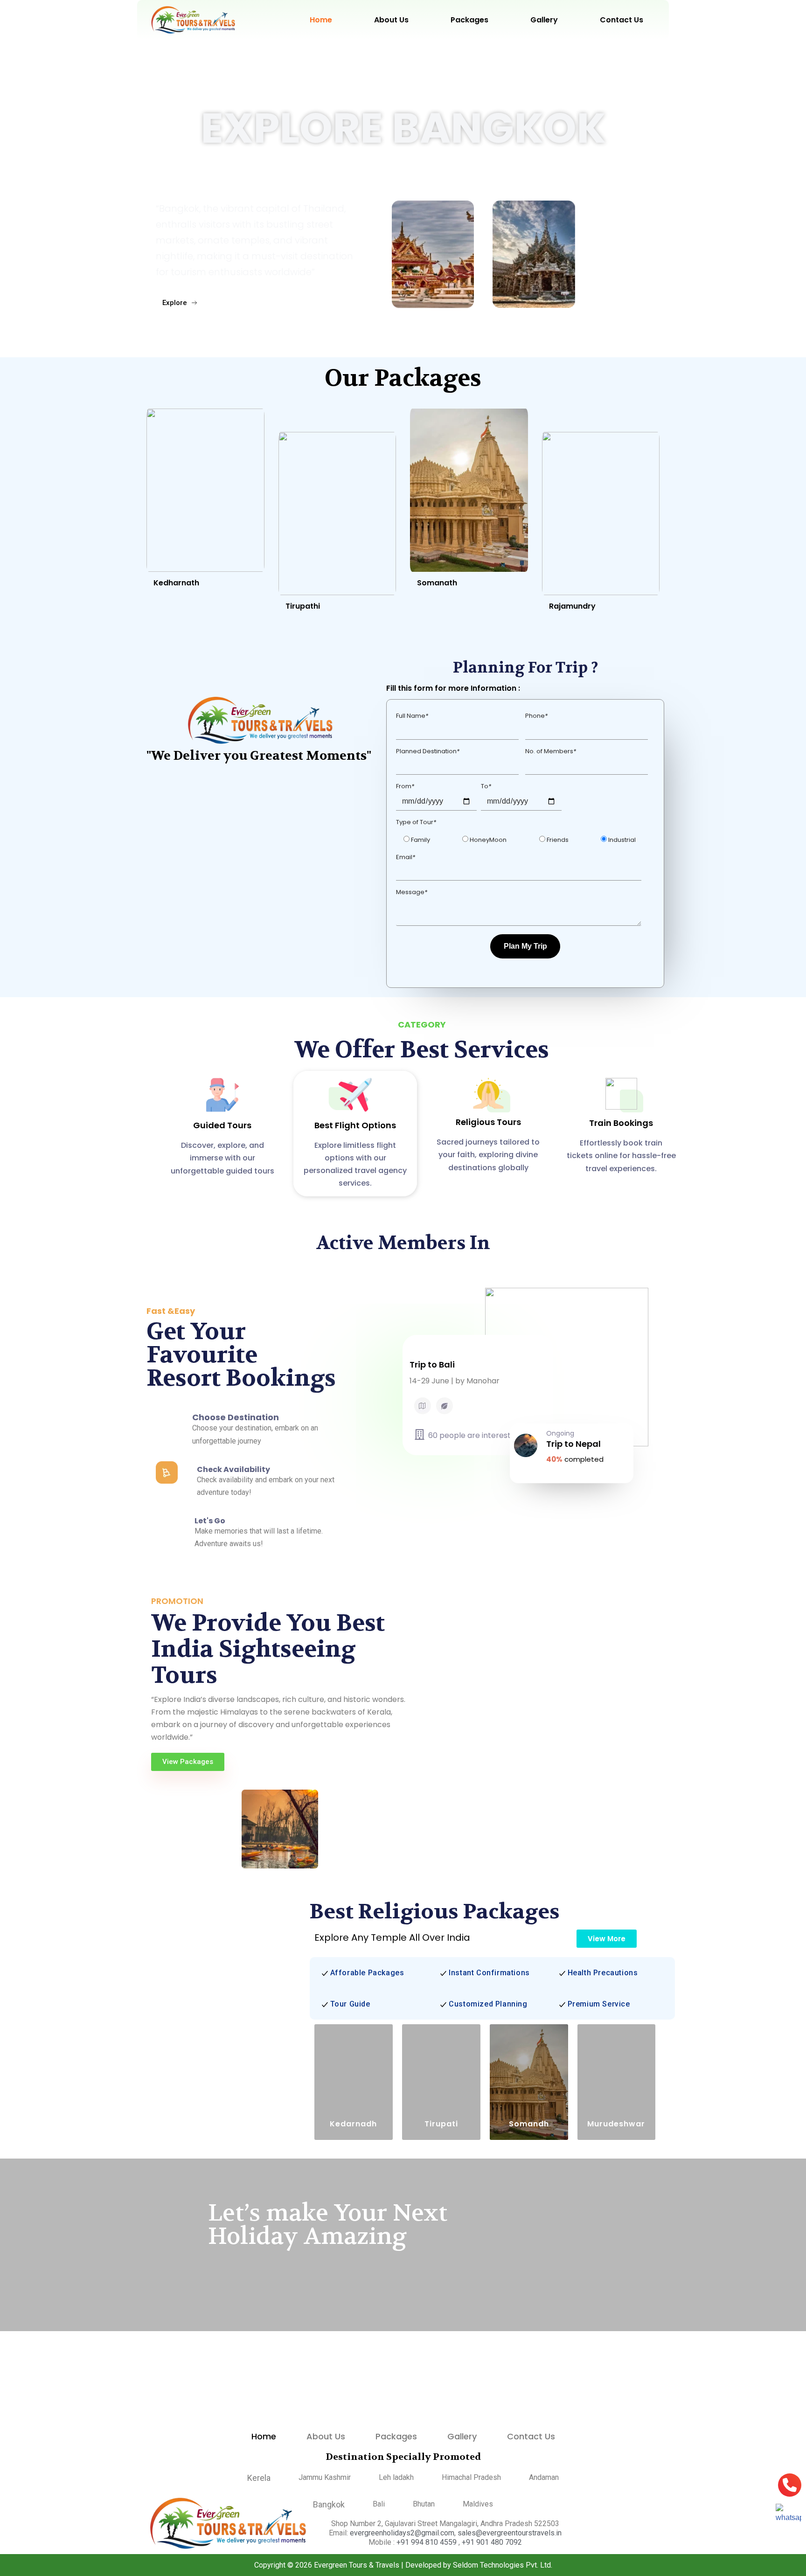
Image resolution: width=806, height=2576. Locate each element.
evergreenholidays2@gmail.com (402, 2533)
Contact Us (622, 20)
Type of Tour (416, 814)
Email (406, 849)
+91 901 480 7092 (492, 2542)
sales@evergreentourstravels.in (510, 2533)
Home (321, 20)
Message (412, 884)
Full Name (412, 707)
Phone (536, 707)
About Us (391, 20)
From (405, 778)
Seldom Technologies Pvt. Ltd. (503, 2565)
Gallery (544, 20)
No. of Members (551, 743)
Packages (469, 20)
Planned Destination (428, 743)
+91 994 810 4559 (427, 2542)
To (486, 778)
